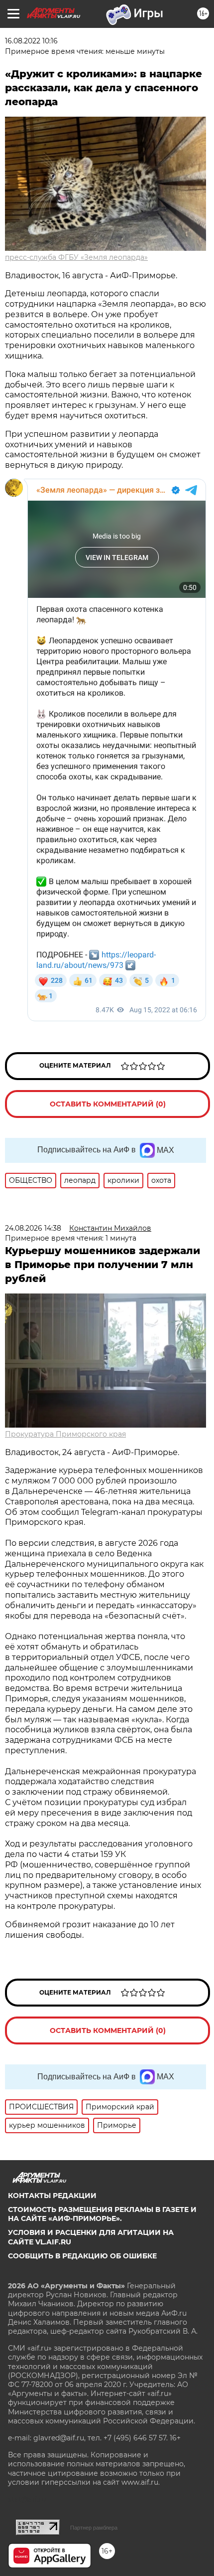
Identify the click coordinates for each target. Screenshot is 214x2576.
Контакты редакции (52, 2196)
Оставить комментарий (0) (108, 1104)
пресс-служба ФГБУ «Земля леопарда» (76, 257)
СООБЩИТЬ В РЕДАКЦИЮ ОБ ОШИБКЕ (82, 2256)
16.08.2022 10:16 (31, 41)
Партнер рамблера (94, 2528)
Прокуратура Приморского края (65, 1434)
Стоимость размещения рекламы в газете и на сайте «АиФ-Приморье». (102, 2214)
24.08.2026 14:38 (33, 1228)
